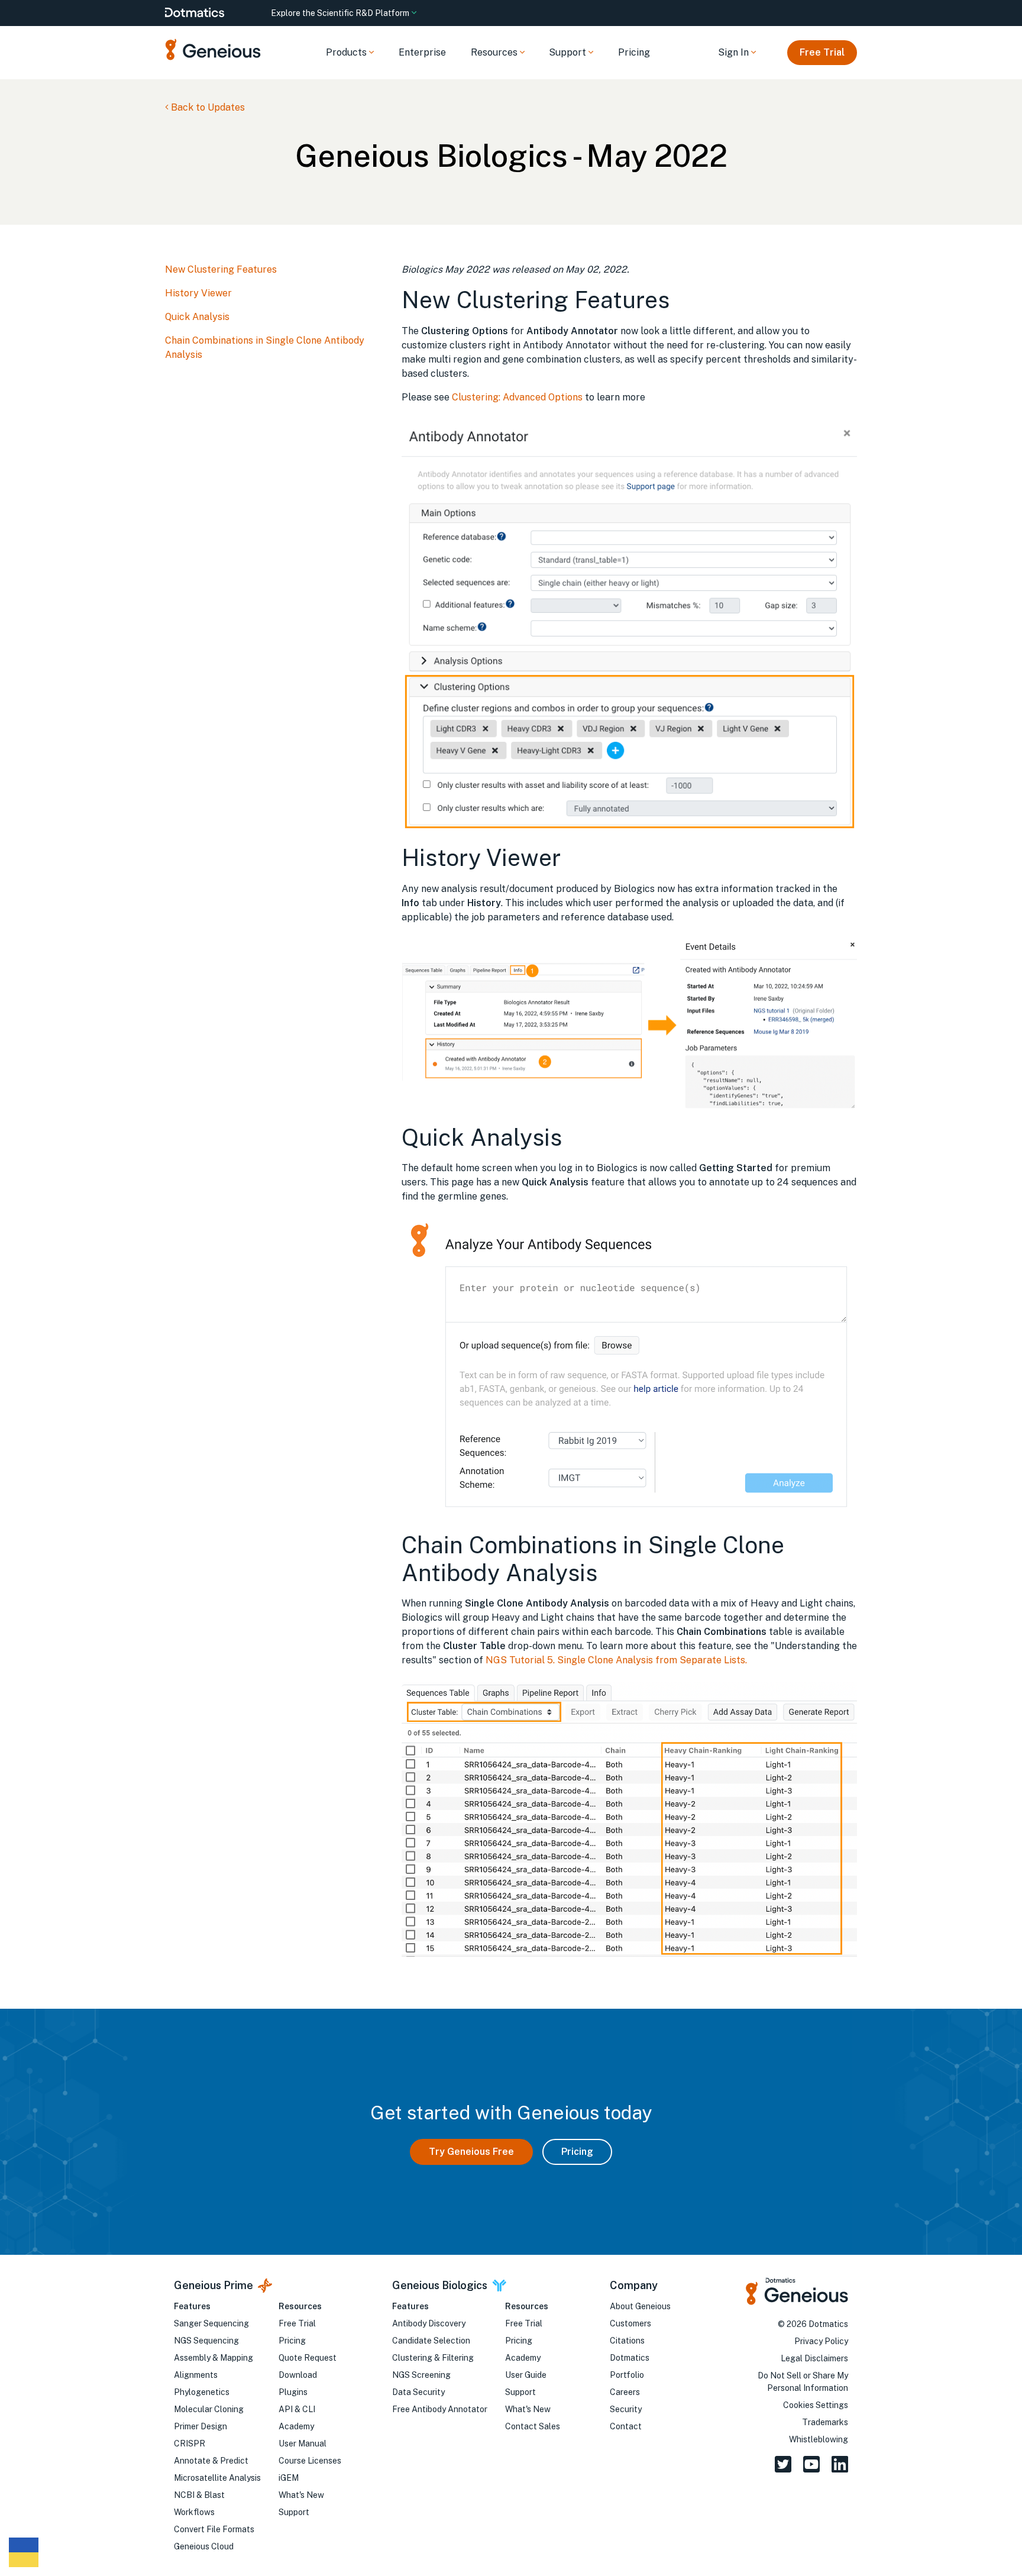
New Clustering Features (221, 269)
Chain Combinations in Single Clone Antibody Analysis (265, 348)
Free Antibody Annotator (440, 2409)
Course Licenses (310, 2461)
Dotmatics (630, 2358)
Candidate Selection (431, 2341)
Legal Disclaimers (814, 2358)
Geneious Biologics (440, 2285)
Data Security (418, 2392)
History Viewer (198, 293)
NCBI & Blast (199, 2495)
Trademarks (825, 2422)
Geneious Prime (214, 2285)
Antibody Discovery (429, 2323)
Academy (296, 2426)
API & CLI (297, 2409)
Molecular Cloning (209, 2409)
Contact (626, 2426)
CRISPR (190, 2444)
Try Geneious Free (471, 2152)
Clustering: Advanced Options (517, 397)
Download (298, 2375)
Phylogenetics (202, 2392)
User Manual (303, 2444)
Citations (627, 2341)
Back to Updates (207, 107)
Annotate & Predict (211, 2461)
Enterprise (422, 52)
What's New (301, 2495)
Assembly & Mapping (214, 2358)
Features (192, 2306)
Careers (625, 2392)
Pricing (634, 52)
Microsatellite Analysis (217, 2478)
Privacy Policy (821, 2341)
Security (626, 2409)
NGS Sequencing (206, 2341)
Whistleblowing (819, 2439)
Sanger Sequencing (211, 2323)
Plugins (293, 2392)
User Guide (526, 2375)
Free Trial (822, 52)
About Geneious (640, 2306)
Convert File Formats (214, 2529)
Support (294, 2512)
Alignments (196, 2375)
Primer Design (200, 2426)
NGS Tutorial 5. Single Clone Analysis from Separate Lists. (616, 1660)
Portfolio (627, 2375)
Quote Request (308, 2358)
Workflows (194, 2512)
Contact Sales (533, 2426)
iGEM (289, 2478)
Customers (630, 2323)
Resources (300, 2306)
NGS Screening (421, 2375)
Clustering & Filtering (433, 2358)
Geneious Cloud (204, 2546)
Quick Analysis (197, 317)
